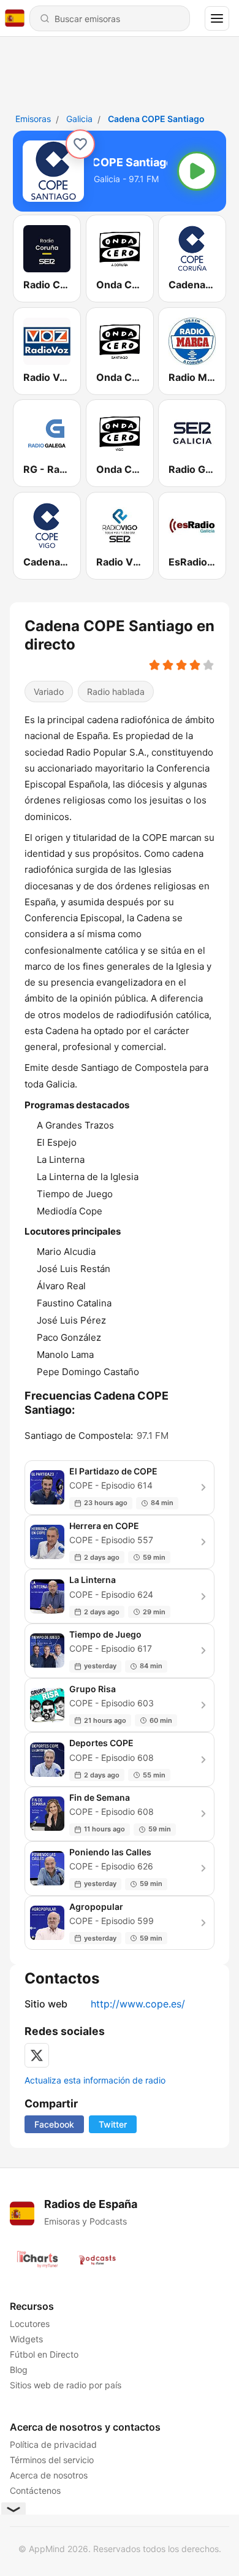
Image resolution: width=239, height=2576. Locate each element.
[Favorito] (80, 144)
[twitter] (37, 2055)
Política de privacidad (53, 2444)
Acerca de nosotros (49, 2475)
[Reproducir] (197, 171)
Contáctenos (35, 2490)
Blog (19, 2370)
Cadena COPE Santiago (156, 119)
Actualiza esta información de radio (95, 2080)
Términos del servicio (52, 2460)
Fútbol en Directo (44, 2354)
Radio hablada (116, 692)
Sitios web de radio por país (66, 2385)
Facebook (54, 2124)
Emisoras (33, 119)
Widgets (26, 2339)
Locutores (30, 2324)
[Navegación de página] (217, 18)
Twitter (113, 2124)
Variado (49, 692)
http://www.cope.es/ (138, 2004)
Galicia (79, 119)
